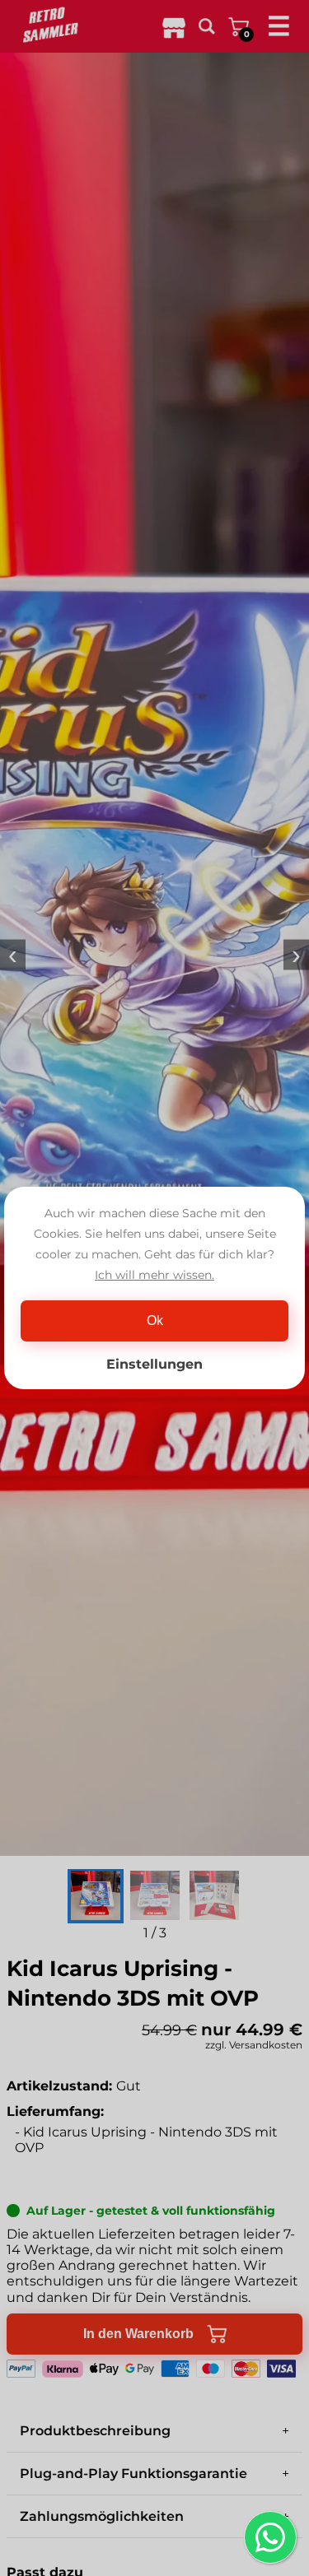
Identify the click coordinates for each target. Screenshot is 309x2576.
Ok (155, 1321)
